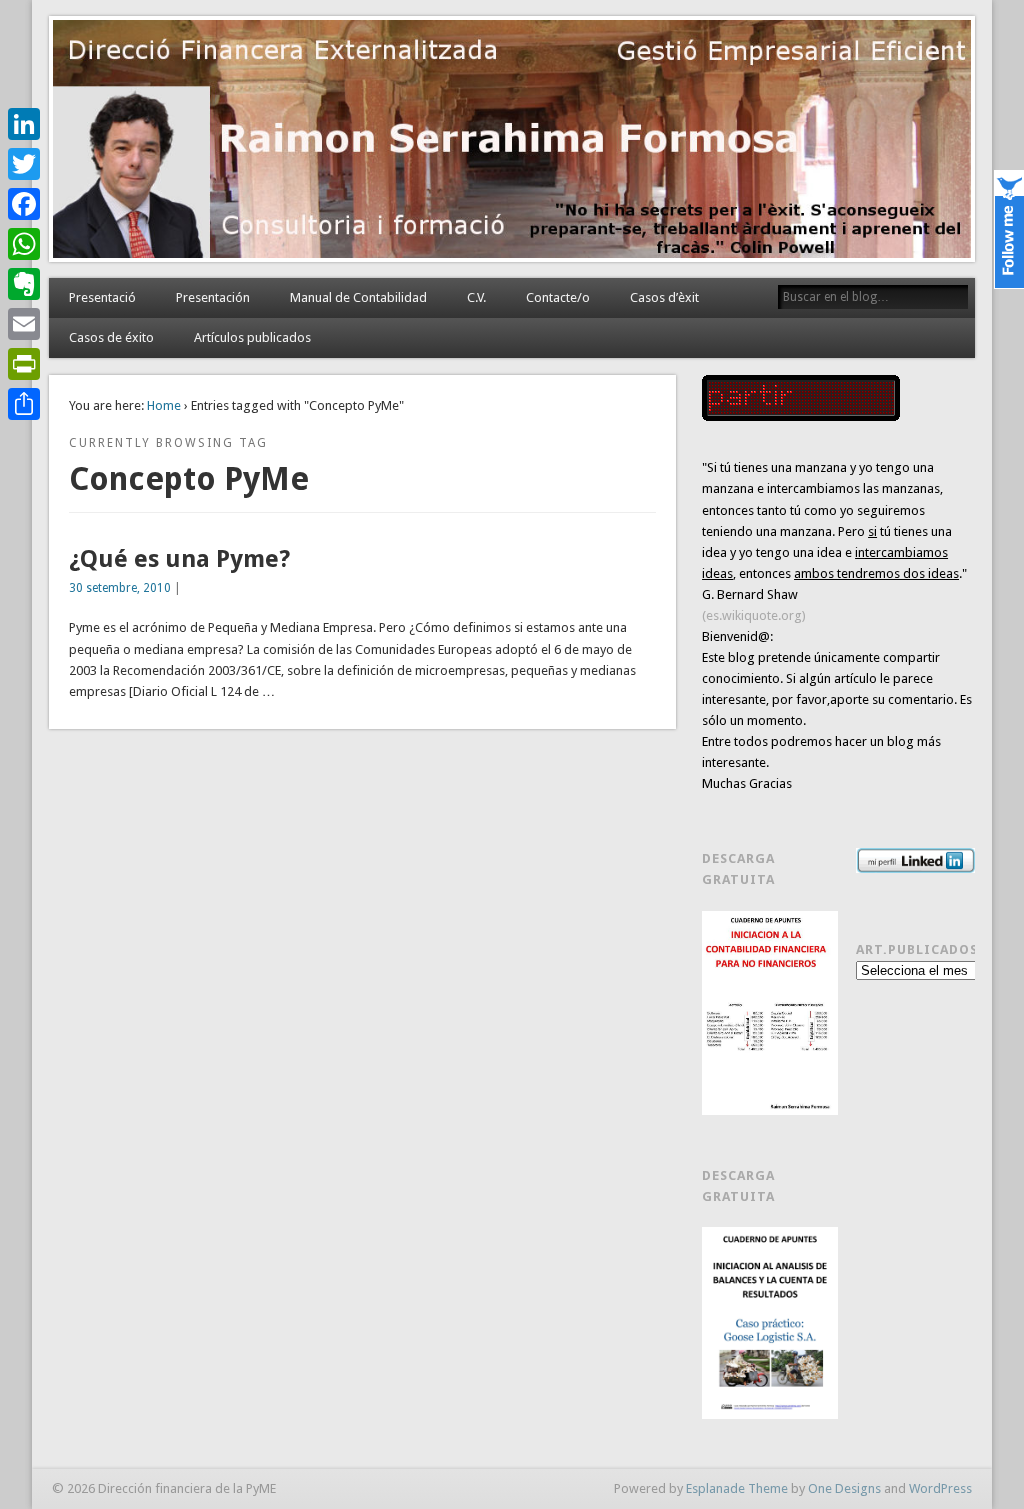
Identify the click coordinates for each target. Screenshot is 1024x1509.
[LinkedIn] (24, 124)
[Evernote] (24, 284)
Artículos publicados (252, 337)
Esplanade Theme (737, 1488)
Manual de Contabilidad (358, 297)
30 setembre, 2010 (120, 588)
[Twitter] (24, 164)
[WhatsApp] (24, 244)
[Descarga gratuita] (770, 1013)
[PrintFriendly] (24, 364)
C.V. (476, 297)
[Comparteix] (24, 404)
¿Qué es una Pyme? (179, 559)
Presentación (213, 297)
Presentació (102, 297)
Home (164, 405)
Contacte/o (558, 297)
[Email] (24, 324)
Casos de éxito (111, 337)
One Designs (844, 1488)
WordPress (940, 1488)
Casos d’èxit (664, 297)
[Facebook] (24, 204)
